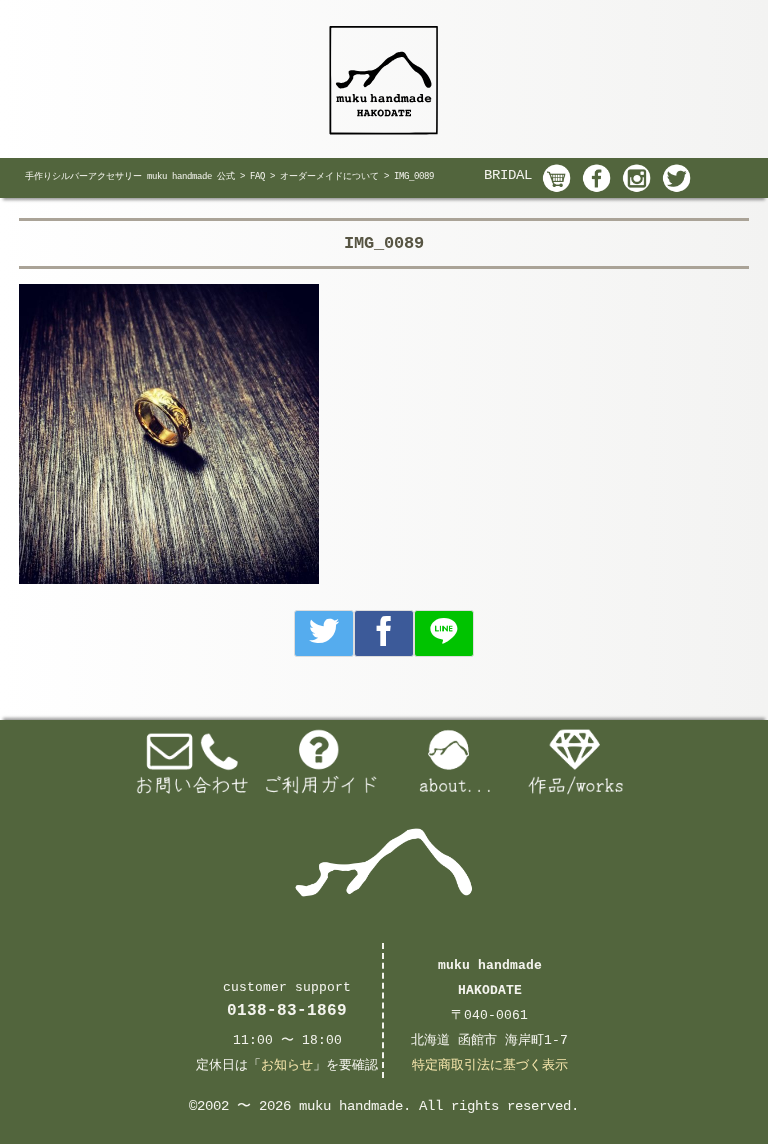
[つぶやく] (324, 633)
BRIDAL (508, 175)
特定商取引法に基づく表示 (490, 1065)
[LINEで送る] (444, 633)
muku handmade (351, 1106)
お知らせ (287, 1065)
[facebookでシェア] (384, 633)
